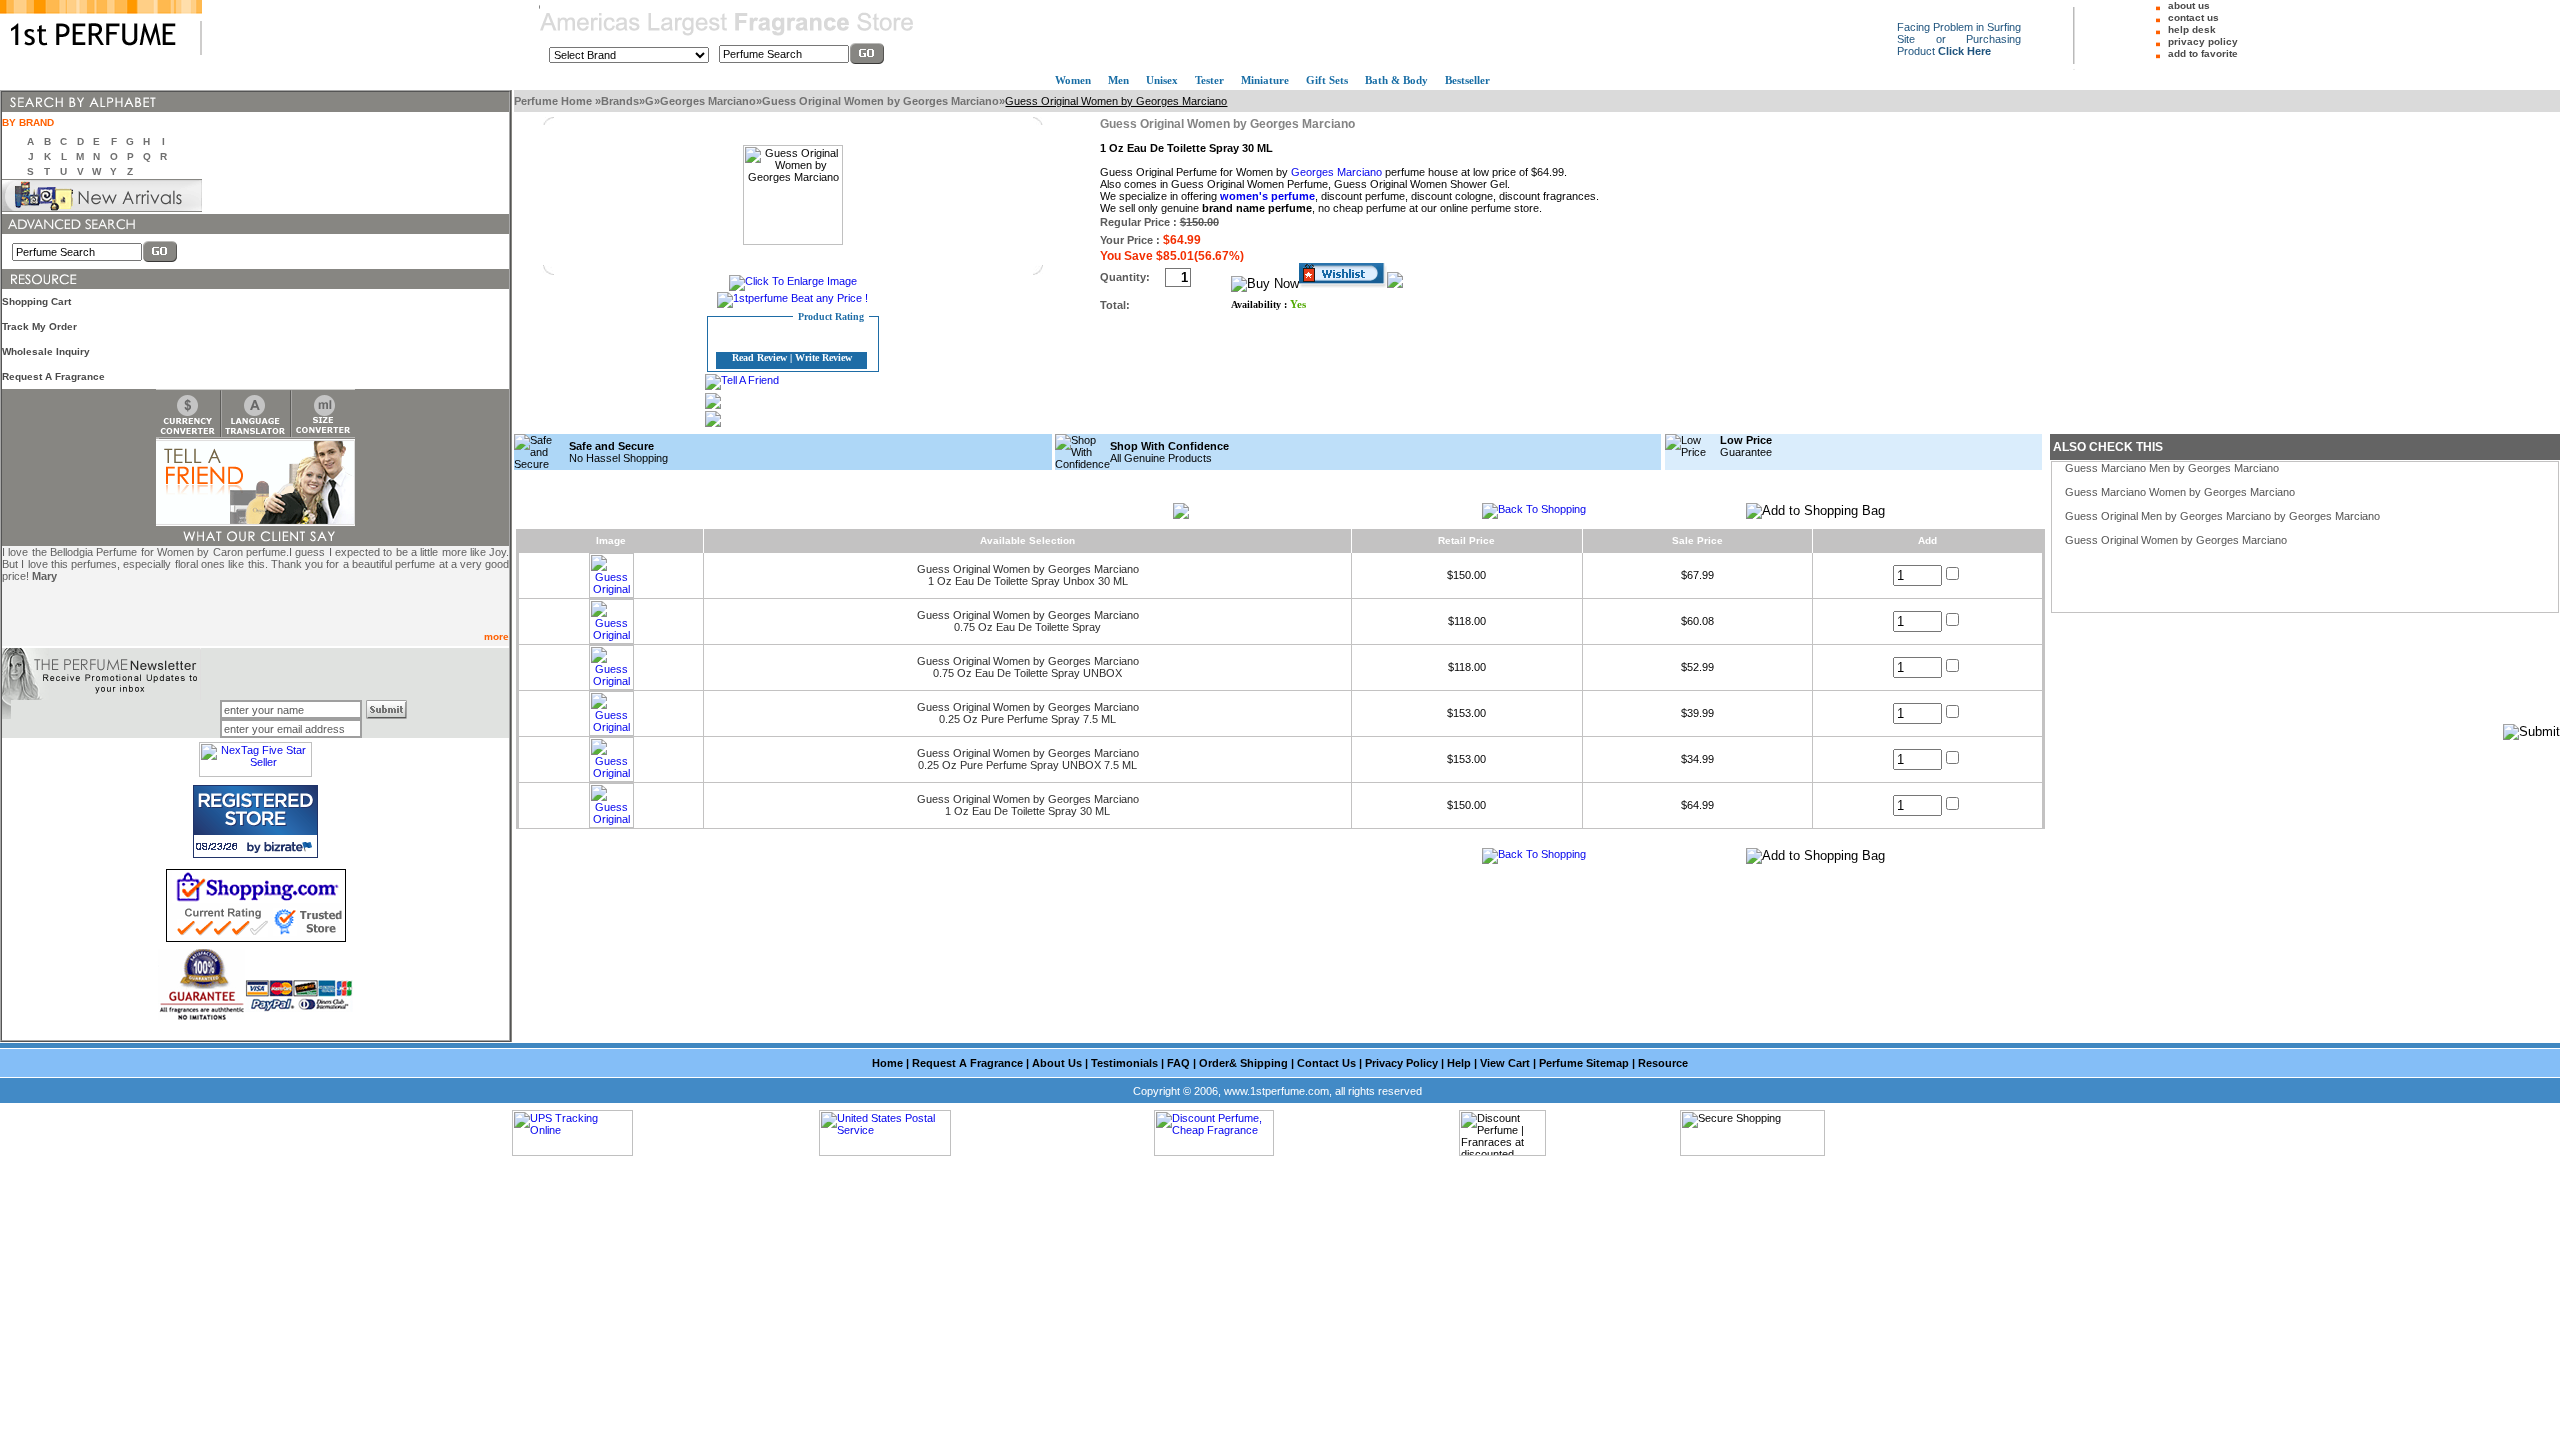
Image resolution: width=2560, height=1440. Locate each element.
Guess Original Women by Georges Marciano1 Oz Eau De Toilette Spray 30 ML (1028, 805)
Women (1073, 80)
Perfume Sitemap (1584, 1063)
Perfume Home (554, 101)
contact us (2193, 17)
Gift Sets (1327, 80)
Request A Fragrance (53, 376)
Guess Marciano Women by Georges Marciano (2180, 492)
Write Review (823, 357)
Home (887, 1063)
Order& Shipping (1243, 1063)
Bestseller (1467, 80)
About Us (1057, 1063)
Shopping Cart (36, 301)
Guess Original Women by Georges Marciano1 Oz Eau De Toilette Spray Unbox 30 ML (1028, 575)
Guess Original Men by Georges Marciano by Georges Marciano (2222, 516)
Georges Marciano (708, 101)
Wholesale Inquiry (46, 351)
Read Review (759, 357)
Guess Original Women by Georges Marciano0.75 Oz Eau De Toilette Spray (1028, 621)
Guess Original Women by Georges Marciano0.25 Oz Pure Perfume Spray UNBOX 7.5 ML (1028, 759)
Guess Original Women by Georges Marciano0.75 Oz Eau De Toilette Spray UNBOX (1028, 667)
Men (1118, 80)
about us (2189, 5)
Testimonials (1124, 1063)
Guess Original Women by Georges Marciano (880, 101)
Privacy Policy (1401, 1063)
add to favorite (2203, 53)
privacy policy (2203, 41)
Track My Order (39, 326)
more (496, 636)
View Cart (1505, 1063)
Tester (1209, 80)
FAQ (1178, 1063)
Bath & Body (1396, 80)
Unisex (1162, 80)
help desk (2192, 29)
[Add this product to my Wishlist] (1343, 284)
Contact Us (1326, 1063)
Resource (1663, 1063)
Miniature (1265, 80)
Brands (620, 101)
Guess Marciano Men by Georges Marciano (2172, 468)
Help (1459, 1063)
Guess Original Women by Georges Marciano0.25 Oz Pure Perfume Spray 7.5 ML (1028, 713)
